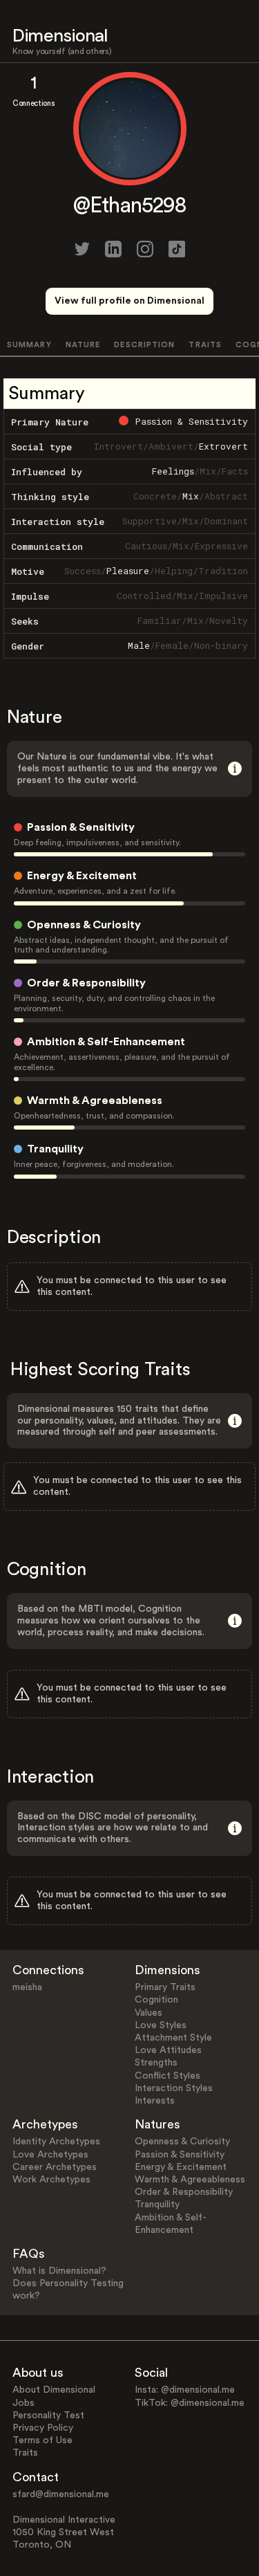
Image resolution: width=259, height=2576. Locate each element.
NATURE (83, 345)
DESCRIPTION (144, 345)
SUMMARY (29, 345)
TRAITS (205, 345)
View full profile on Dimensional (129, 301)
